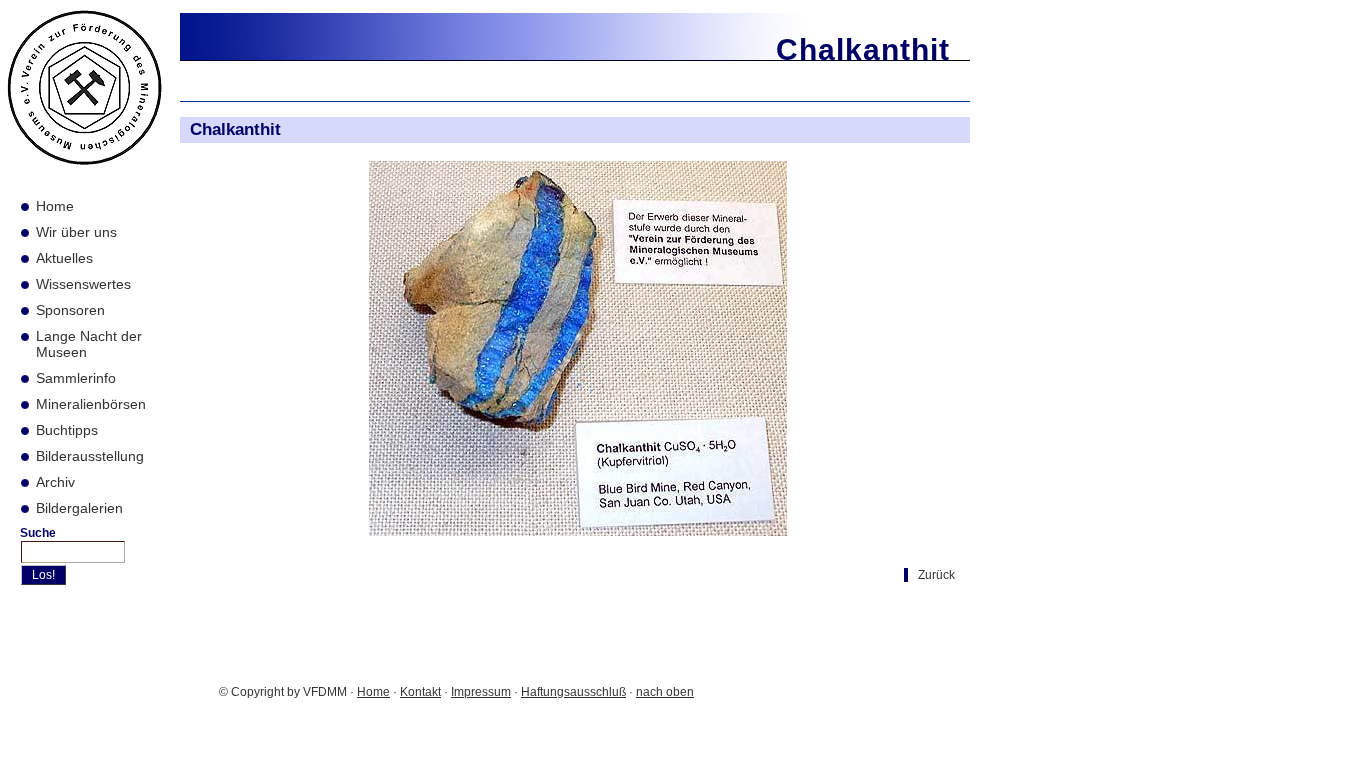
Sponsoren (70, 310)
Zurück (936, 575)
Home (55, 206)
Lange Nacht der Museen (89, 344)
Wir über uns (76, 232)
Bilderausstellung (90, 456)
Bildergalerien (79, 508)
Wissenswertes (83, 284)
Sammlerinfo (76, 378)
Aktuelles (64, 258)
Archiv (55, 482)
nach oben (665, 692)
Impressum (481, 692)
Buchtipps (67, 430)
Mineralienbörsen (91, 404)
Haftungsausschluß (573, 692)
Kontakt (420, 692)
